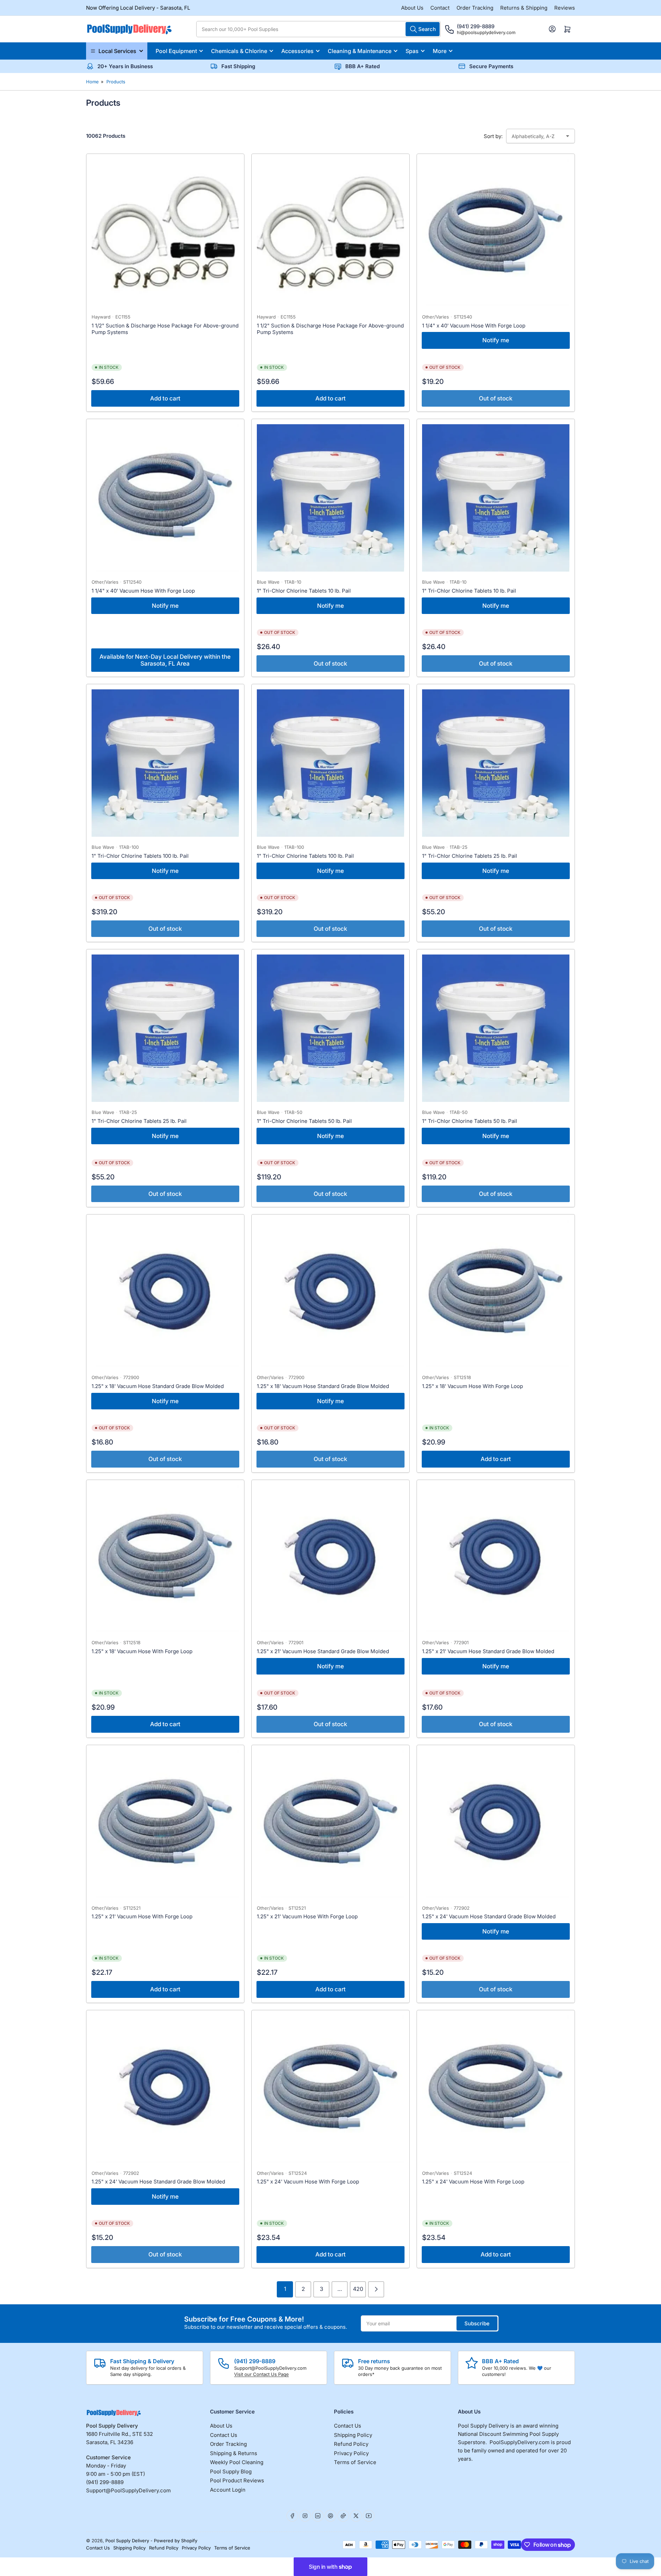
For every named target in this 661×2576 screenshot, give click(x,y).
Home (92, 82)
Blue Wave (268, 582)
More (440, 51)
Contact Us (224, 2435)
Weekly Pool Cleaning (237, 2462)
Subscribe (477, 2323)
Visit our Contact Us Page (261, 2374)
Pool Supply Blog (231, 2471)
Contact (440, 8)
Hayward (101, 317)
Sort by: (493, 136)
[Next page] (376, 2289)
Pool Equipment (176, 51)
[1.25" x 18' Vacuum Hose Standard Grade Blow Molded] (165, 1293)
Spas (412, 51)
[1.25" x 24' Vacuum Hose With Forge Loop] (330, 2089)
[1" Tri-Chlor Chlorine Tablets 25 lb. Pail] (496, 763)
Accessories (297, 51)
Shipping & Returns (234, 2453)
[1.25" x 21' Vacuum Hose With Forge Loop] (165, 1824)
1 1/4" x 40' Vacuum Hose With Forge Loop (474, 326)
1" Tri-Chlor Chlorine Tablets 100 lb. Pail (140, 856)
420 (358, 2289)
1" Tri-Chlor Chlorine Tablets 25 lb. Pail (470, 856)
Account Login (228, 2490)
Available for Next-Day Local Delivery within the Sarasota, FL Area (165, 660)
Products (116, 82)
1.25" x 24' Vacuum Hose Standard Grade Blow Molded (489, 1916)
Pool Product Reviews (237, 2480)
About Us (412, 8)
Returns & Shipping (524, 8)
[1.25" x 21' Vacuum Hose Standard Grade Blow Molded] (330, 1559)
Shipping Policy (353, 2435)
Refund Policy (351, 2444)
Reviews (565, 8)
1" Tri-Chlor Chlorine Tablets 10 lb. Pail (304, 591)
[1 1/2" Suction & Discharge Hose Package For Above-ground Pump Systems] (165, 233)
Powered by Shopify (176, 2541)
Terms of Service (355, 2462)
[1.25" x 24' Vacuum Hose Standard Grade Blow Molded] (496, 1824)
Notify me (496, 340)
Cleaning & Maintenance (360, 51)
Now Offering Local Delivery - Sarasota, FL (138, 8)
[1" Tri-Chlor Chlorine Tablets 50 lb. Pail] (330, 1028)
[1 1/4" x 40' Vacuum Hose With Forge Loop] (496, 233)
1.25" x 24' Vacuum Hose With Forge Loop (308, 2182)
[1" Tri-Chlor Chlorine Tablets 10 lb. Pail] (330, 498)
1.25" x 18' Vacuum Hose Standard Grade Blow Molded (158, 1386)
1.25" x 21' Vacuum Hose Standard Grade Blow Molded (323, 1651)
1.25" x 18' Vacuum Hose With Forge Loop (473, 1386)
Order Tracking (475, 8)
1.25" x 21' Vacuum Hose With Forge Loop (142, 1916)
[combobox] (318, 29)
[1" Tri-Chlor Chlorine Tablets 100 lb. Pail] (165, 763)
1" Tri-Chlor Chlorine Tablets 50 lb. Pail (304, 1121)
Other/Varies (436, 317)
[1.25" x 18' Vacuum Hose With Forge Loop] (496, 1293)
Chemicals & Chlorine (239, 51)
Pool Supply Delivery (127, 2541)
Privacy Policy (351, 2453)
